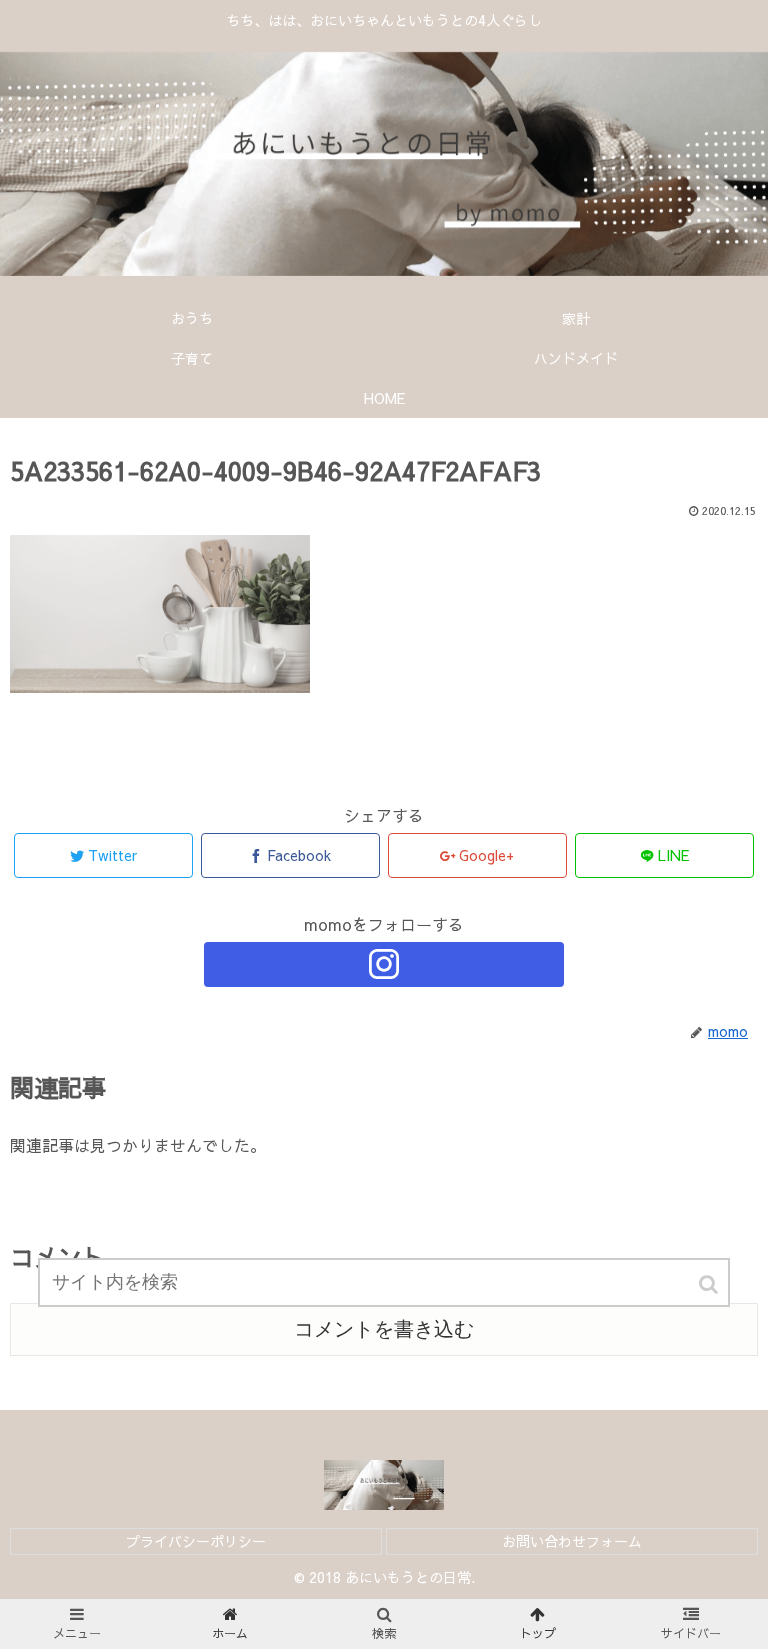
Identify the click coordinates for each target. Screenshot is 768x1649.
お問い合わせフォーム (572, 1541)
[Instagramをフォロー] (383, 964)
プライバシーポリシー (196, 1541)
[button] (710, 1284)
